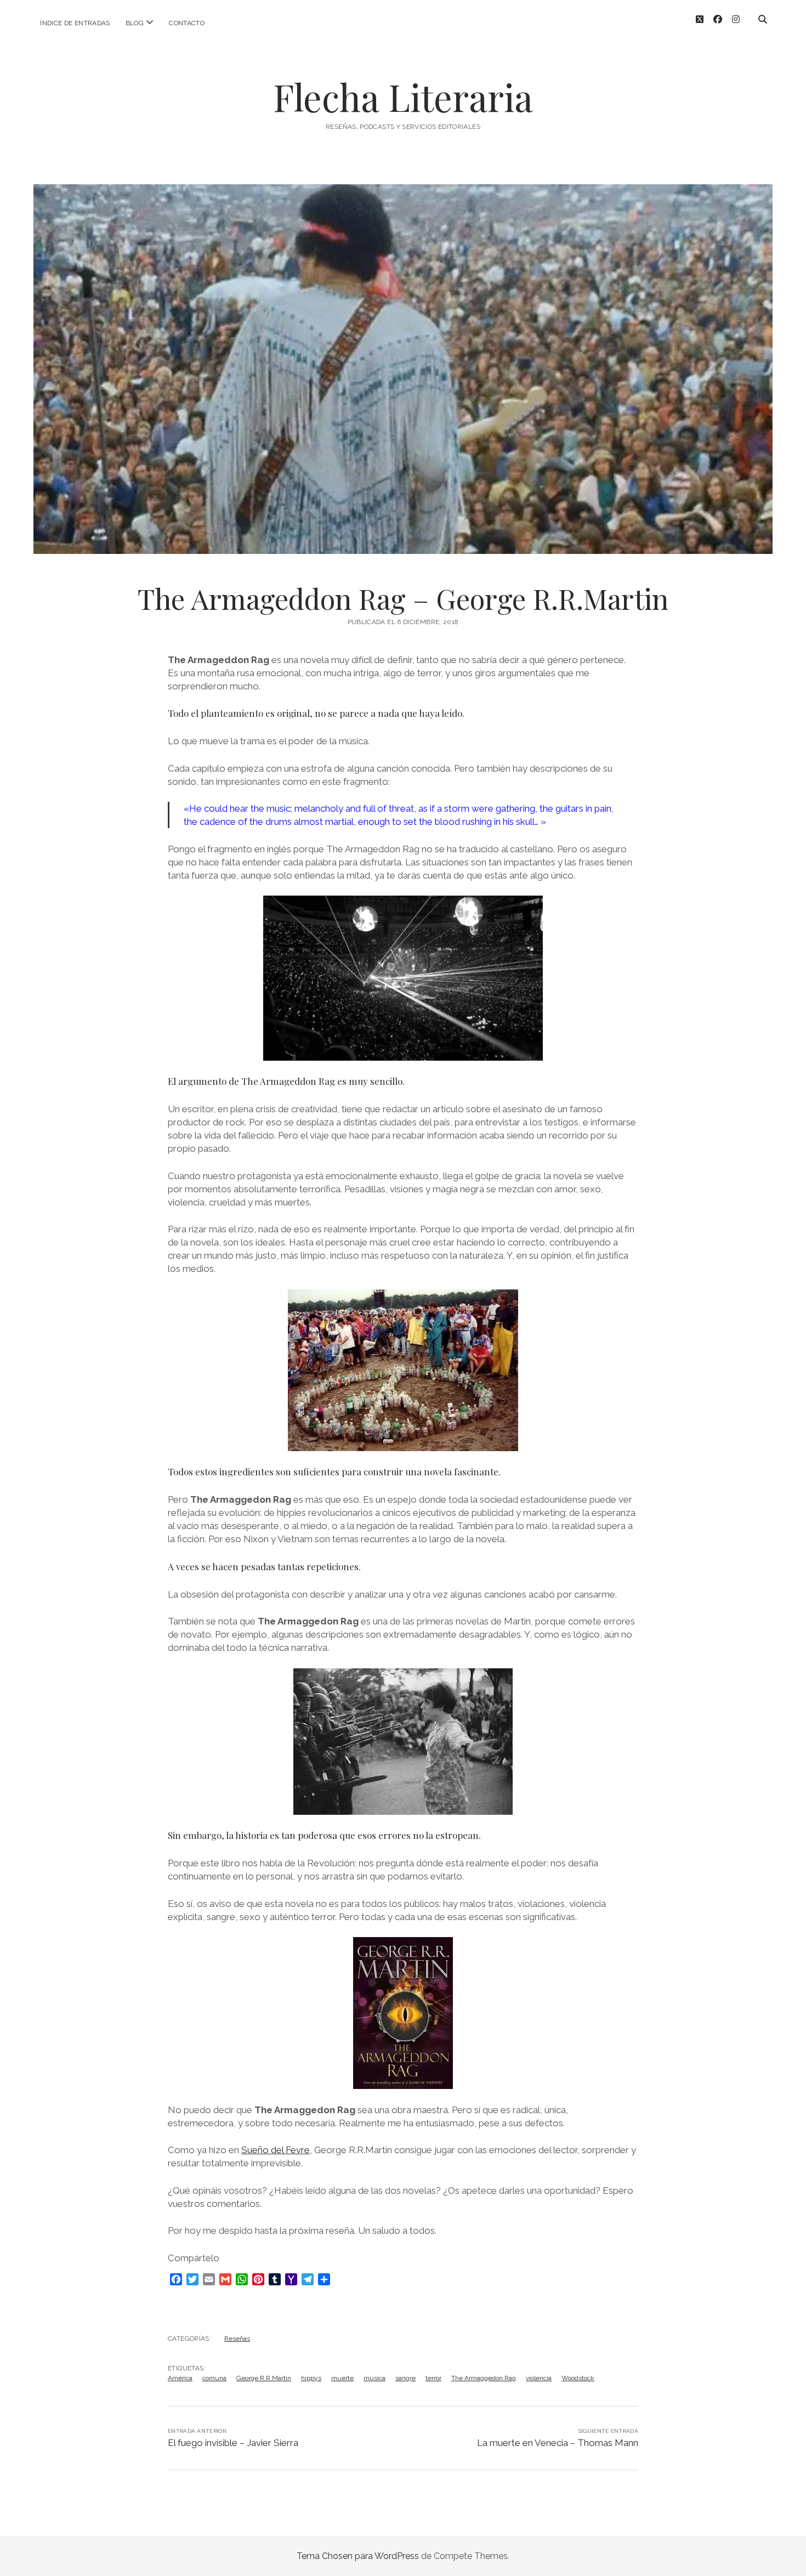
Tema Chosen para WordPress (358, 2556)
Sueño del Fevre (276, 2150)
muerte (342, 2378)
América (180, 2378)
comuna (214, 2378)
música (374, 2378)
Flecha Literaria (403, 97)
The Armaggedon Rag (484, 2378)
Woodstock (578, 2378)
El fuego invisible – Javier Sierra (233, 2443)
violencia (539, 2378)
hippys (311, 2378)
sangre (405, 2378)
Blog (135, 23)
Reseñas (237, 2339)
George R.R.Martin (264, 2378)
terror (433, 2378)
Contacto (187, 23)
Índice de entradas (75, 23)
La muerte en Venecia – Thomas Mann (558, 2443)
